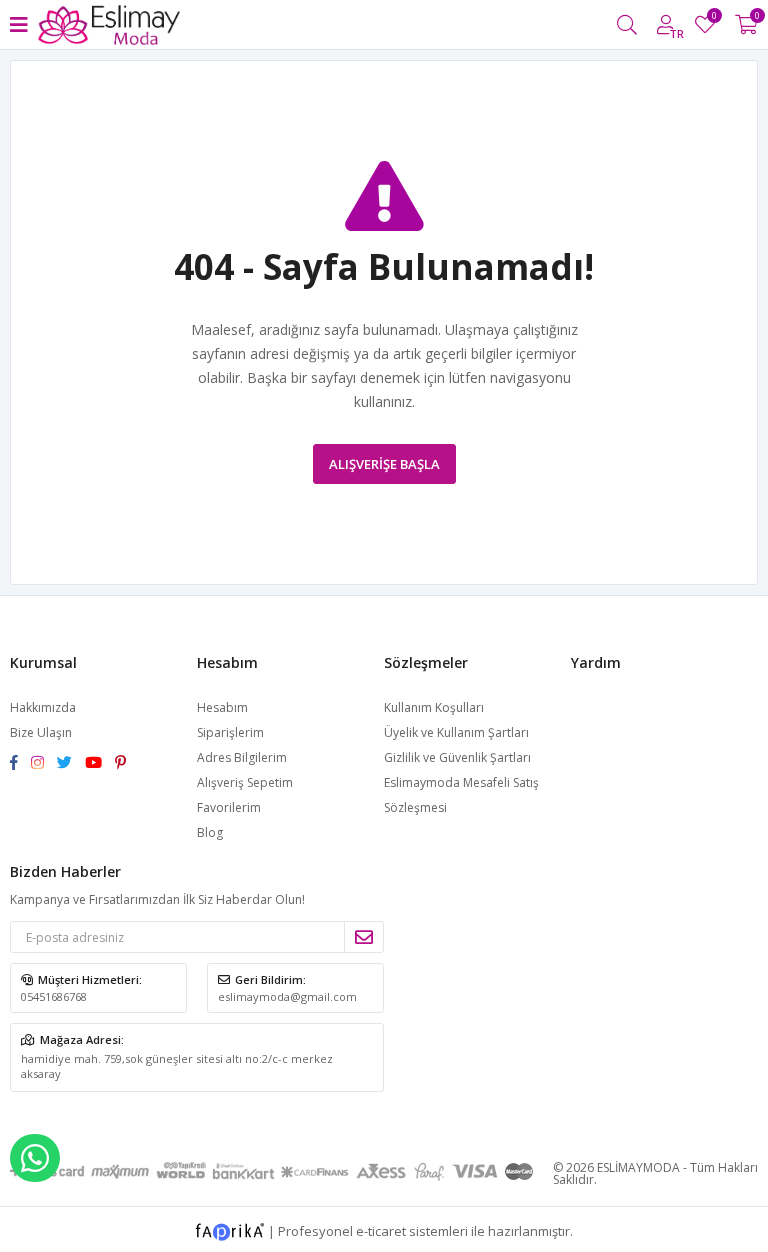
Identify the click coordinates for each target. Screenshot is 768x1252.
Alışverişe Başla (384, 464)
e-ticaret (381, 1231)
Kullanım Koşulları (434, 707)
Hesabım (222, 707)
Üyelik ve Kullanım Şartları (456, 732)
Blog (210, 832)
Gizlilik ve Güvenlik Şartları (457, 757)
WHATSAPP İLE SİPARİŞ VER (35, 1158)
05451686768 (54, 996)
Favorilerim (713, 18)
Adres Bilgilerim (242, 757)
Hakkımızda (43, 707)
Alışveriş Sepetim (245, 782)
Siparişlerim (230, 732)
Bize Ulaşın (41, 732)
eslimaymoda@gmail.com (287, 996)
